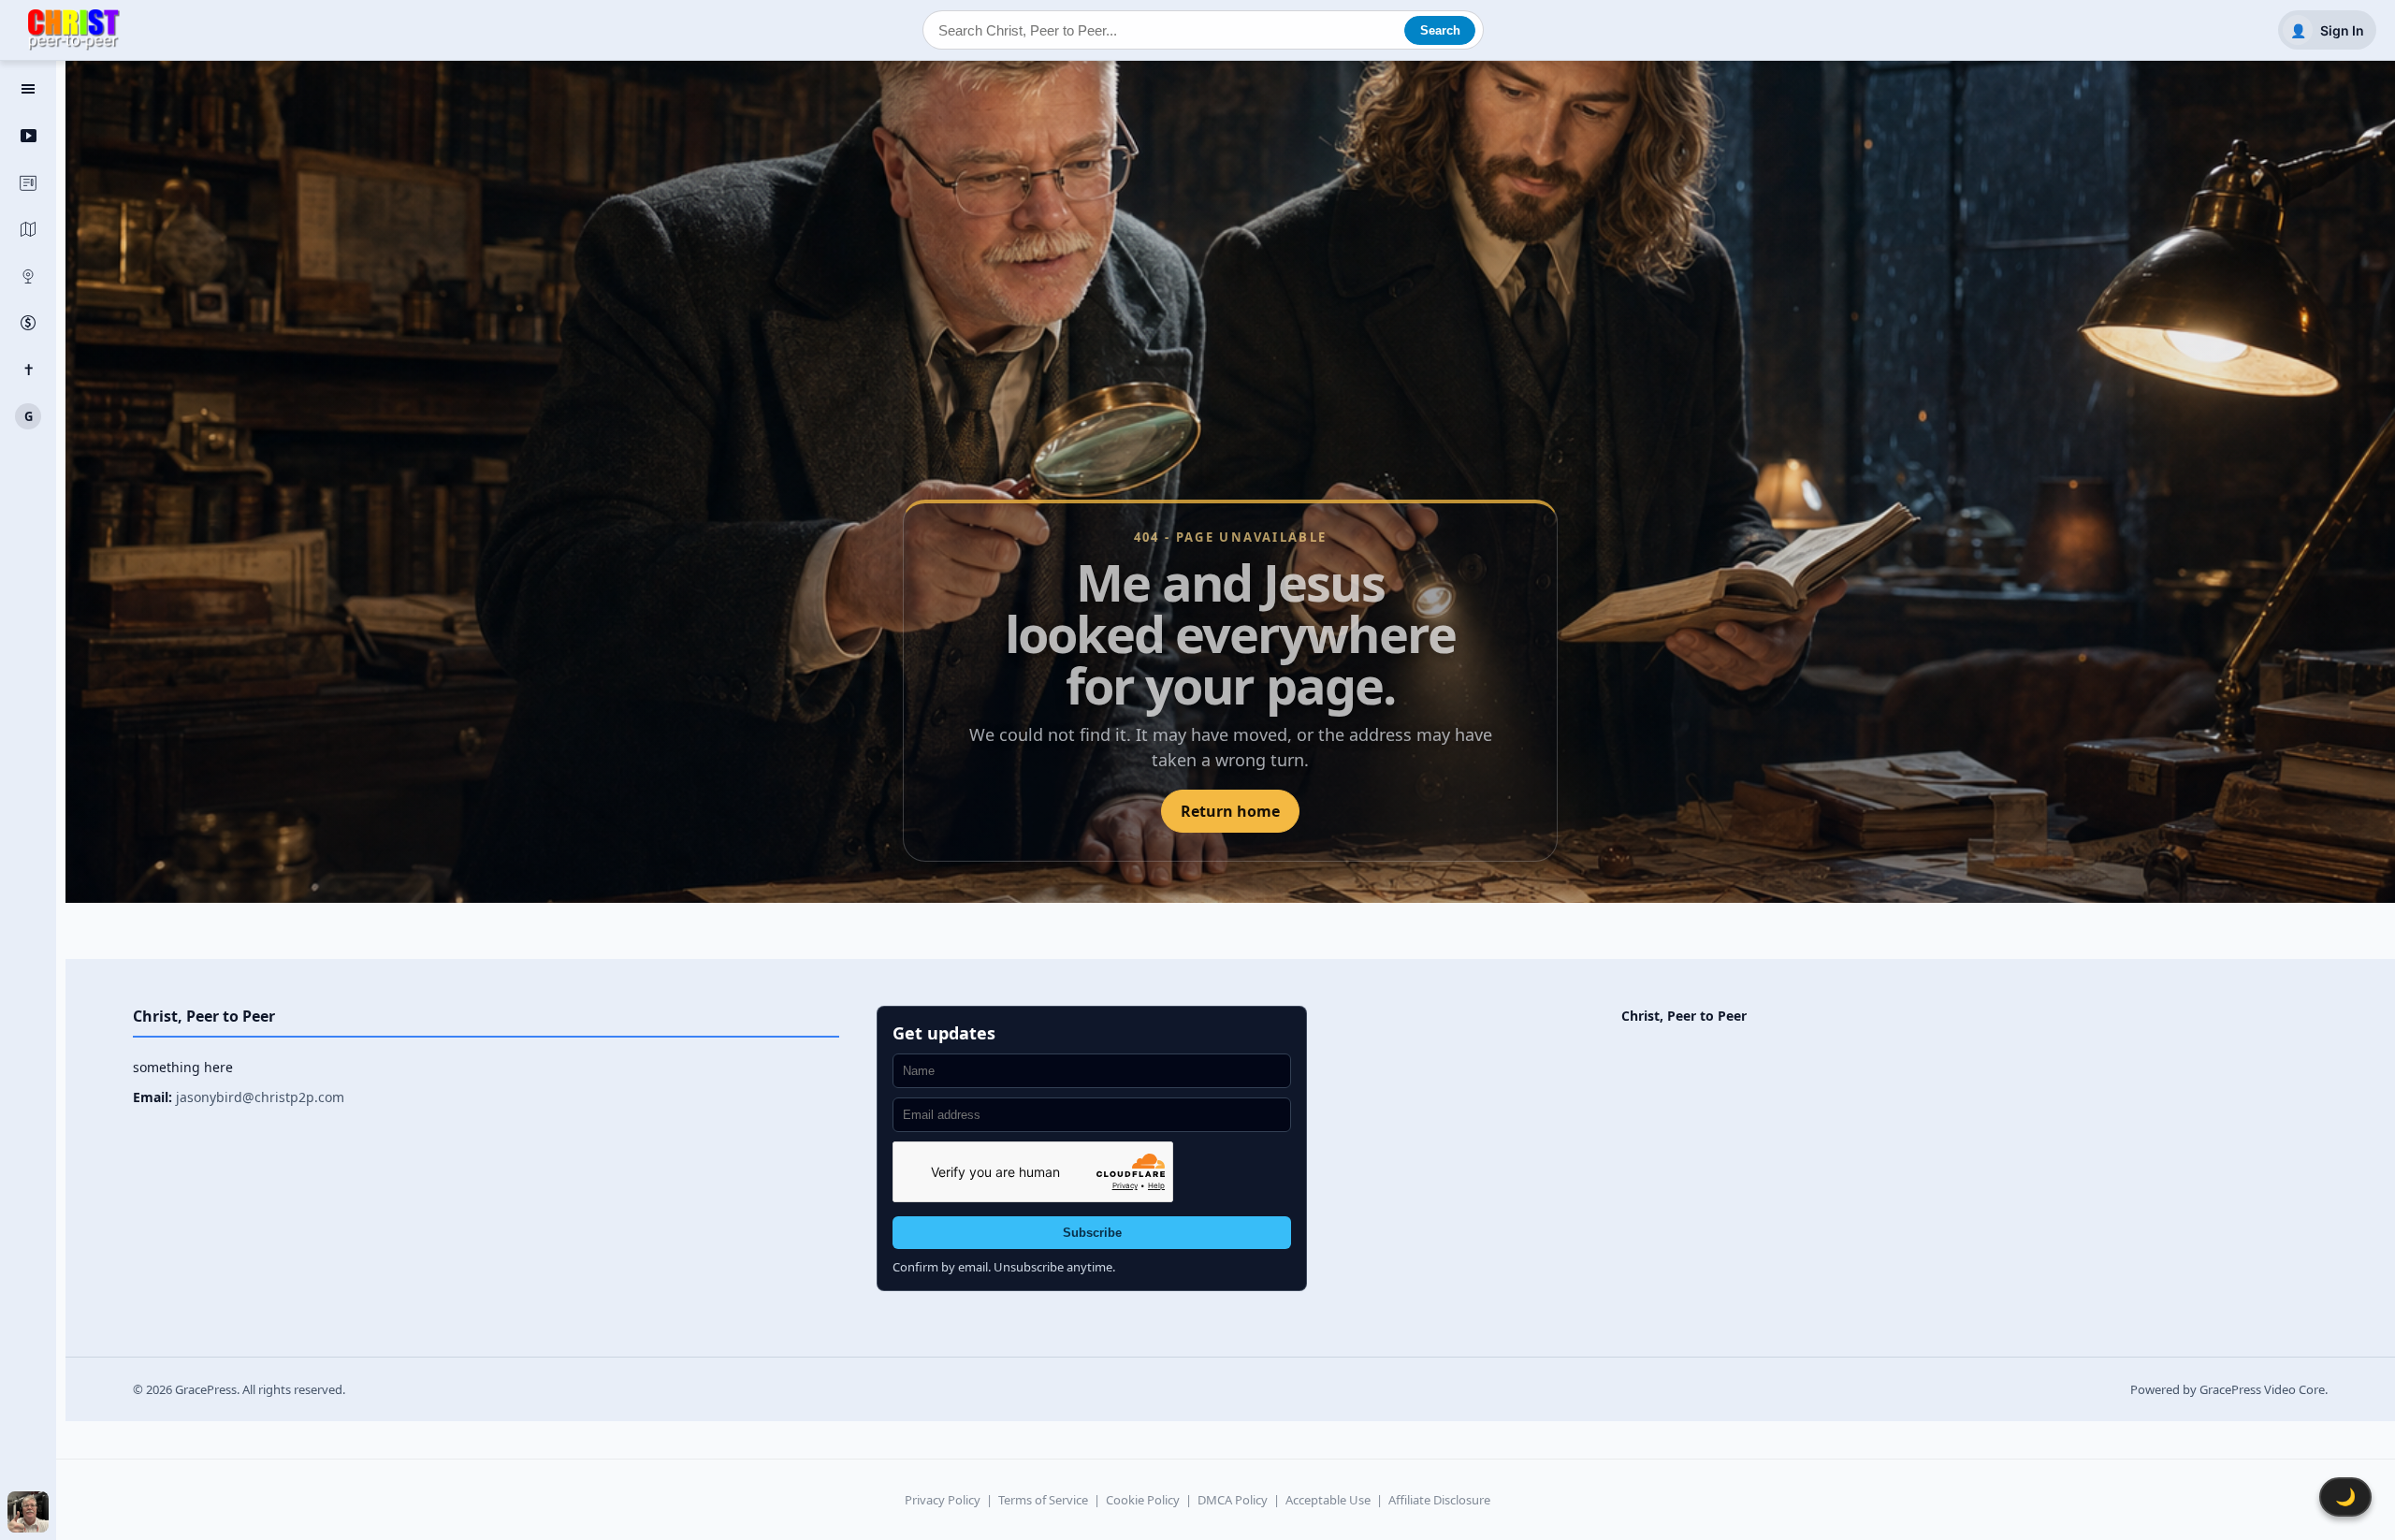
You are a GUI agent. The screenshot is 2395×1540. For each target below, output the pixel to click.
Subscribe (1092, 1233)
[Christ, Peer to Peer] (74, 30)
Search (1440, 30)
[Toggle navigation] (28, 89)
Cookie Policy (1143, 1500)
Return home (1230, 811)
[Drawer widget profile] (28, 1512)
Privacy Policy (943, 1500)
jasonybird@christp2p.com (260, 1097)
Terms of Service (1043, 1500)
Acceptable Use (1328, 1500)
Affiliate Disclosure (1439, 1500)
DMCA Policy (1233, 1500)
